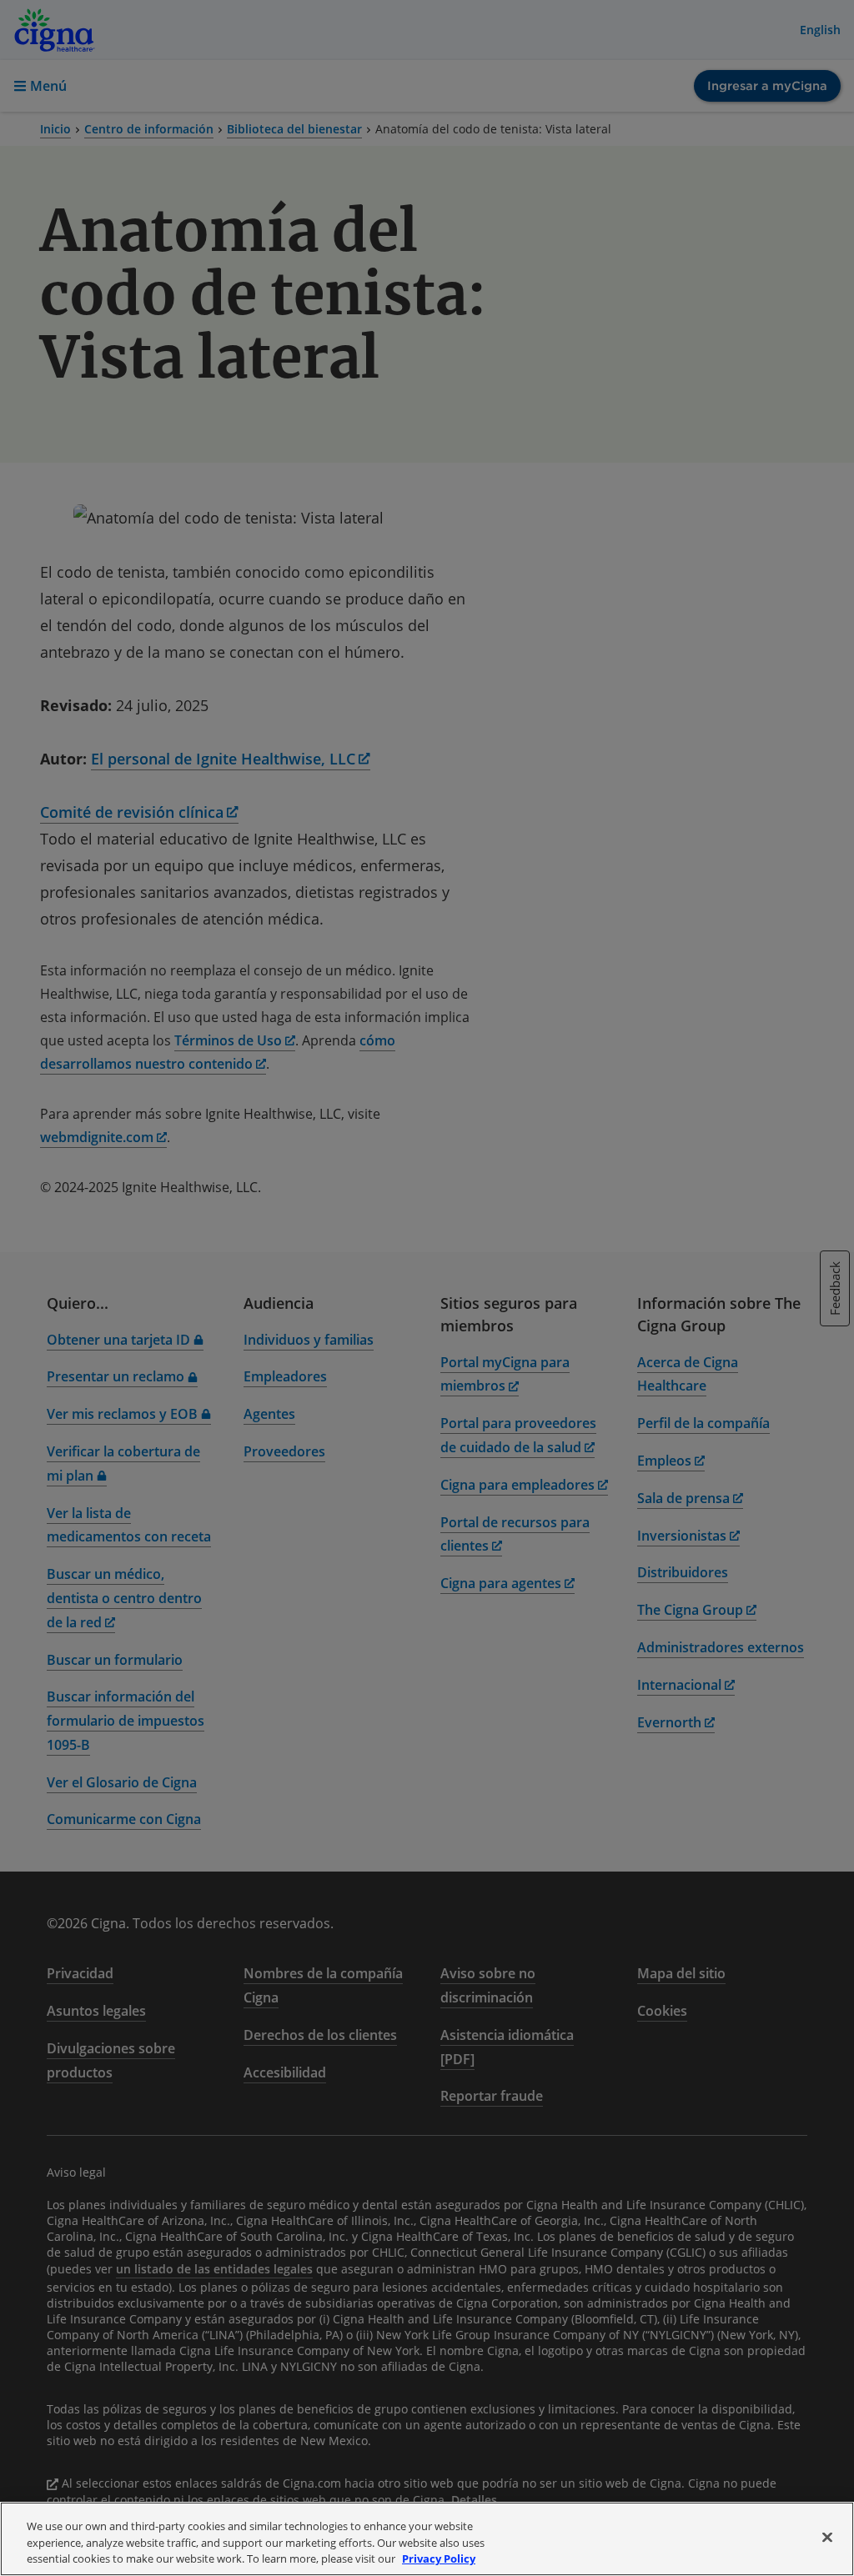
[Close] (827, 2537)
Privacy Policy (439, 2558)
